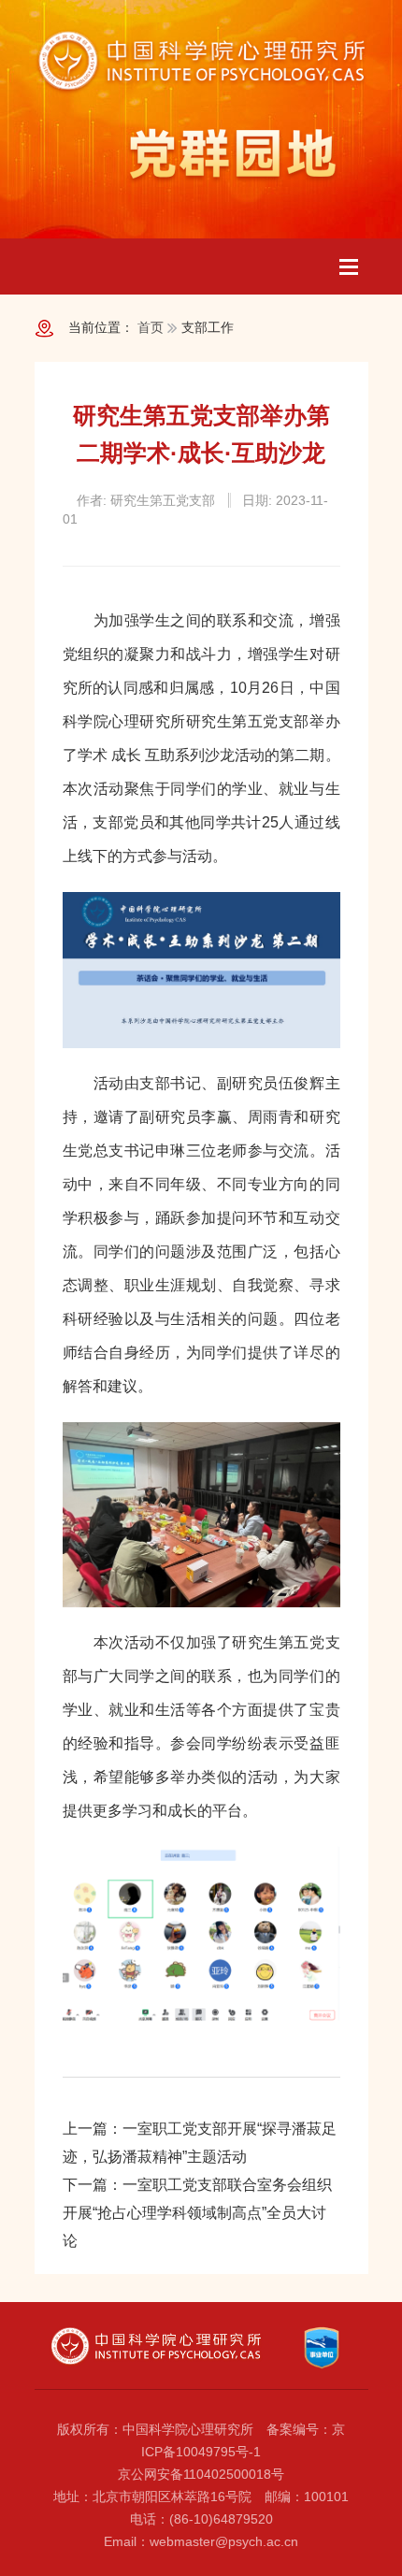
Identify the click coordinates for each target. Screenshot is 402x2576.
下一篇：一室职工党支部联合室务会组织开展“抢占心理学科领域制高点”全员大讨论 (197, 2213)
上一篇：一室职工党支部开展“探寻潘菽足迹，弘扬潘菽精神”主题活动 (200, 2143)
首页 (151, 327)
